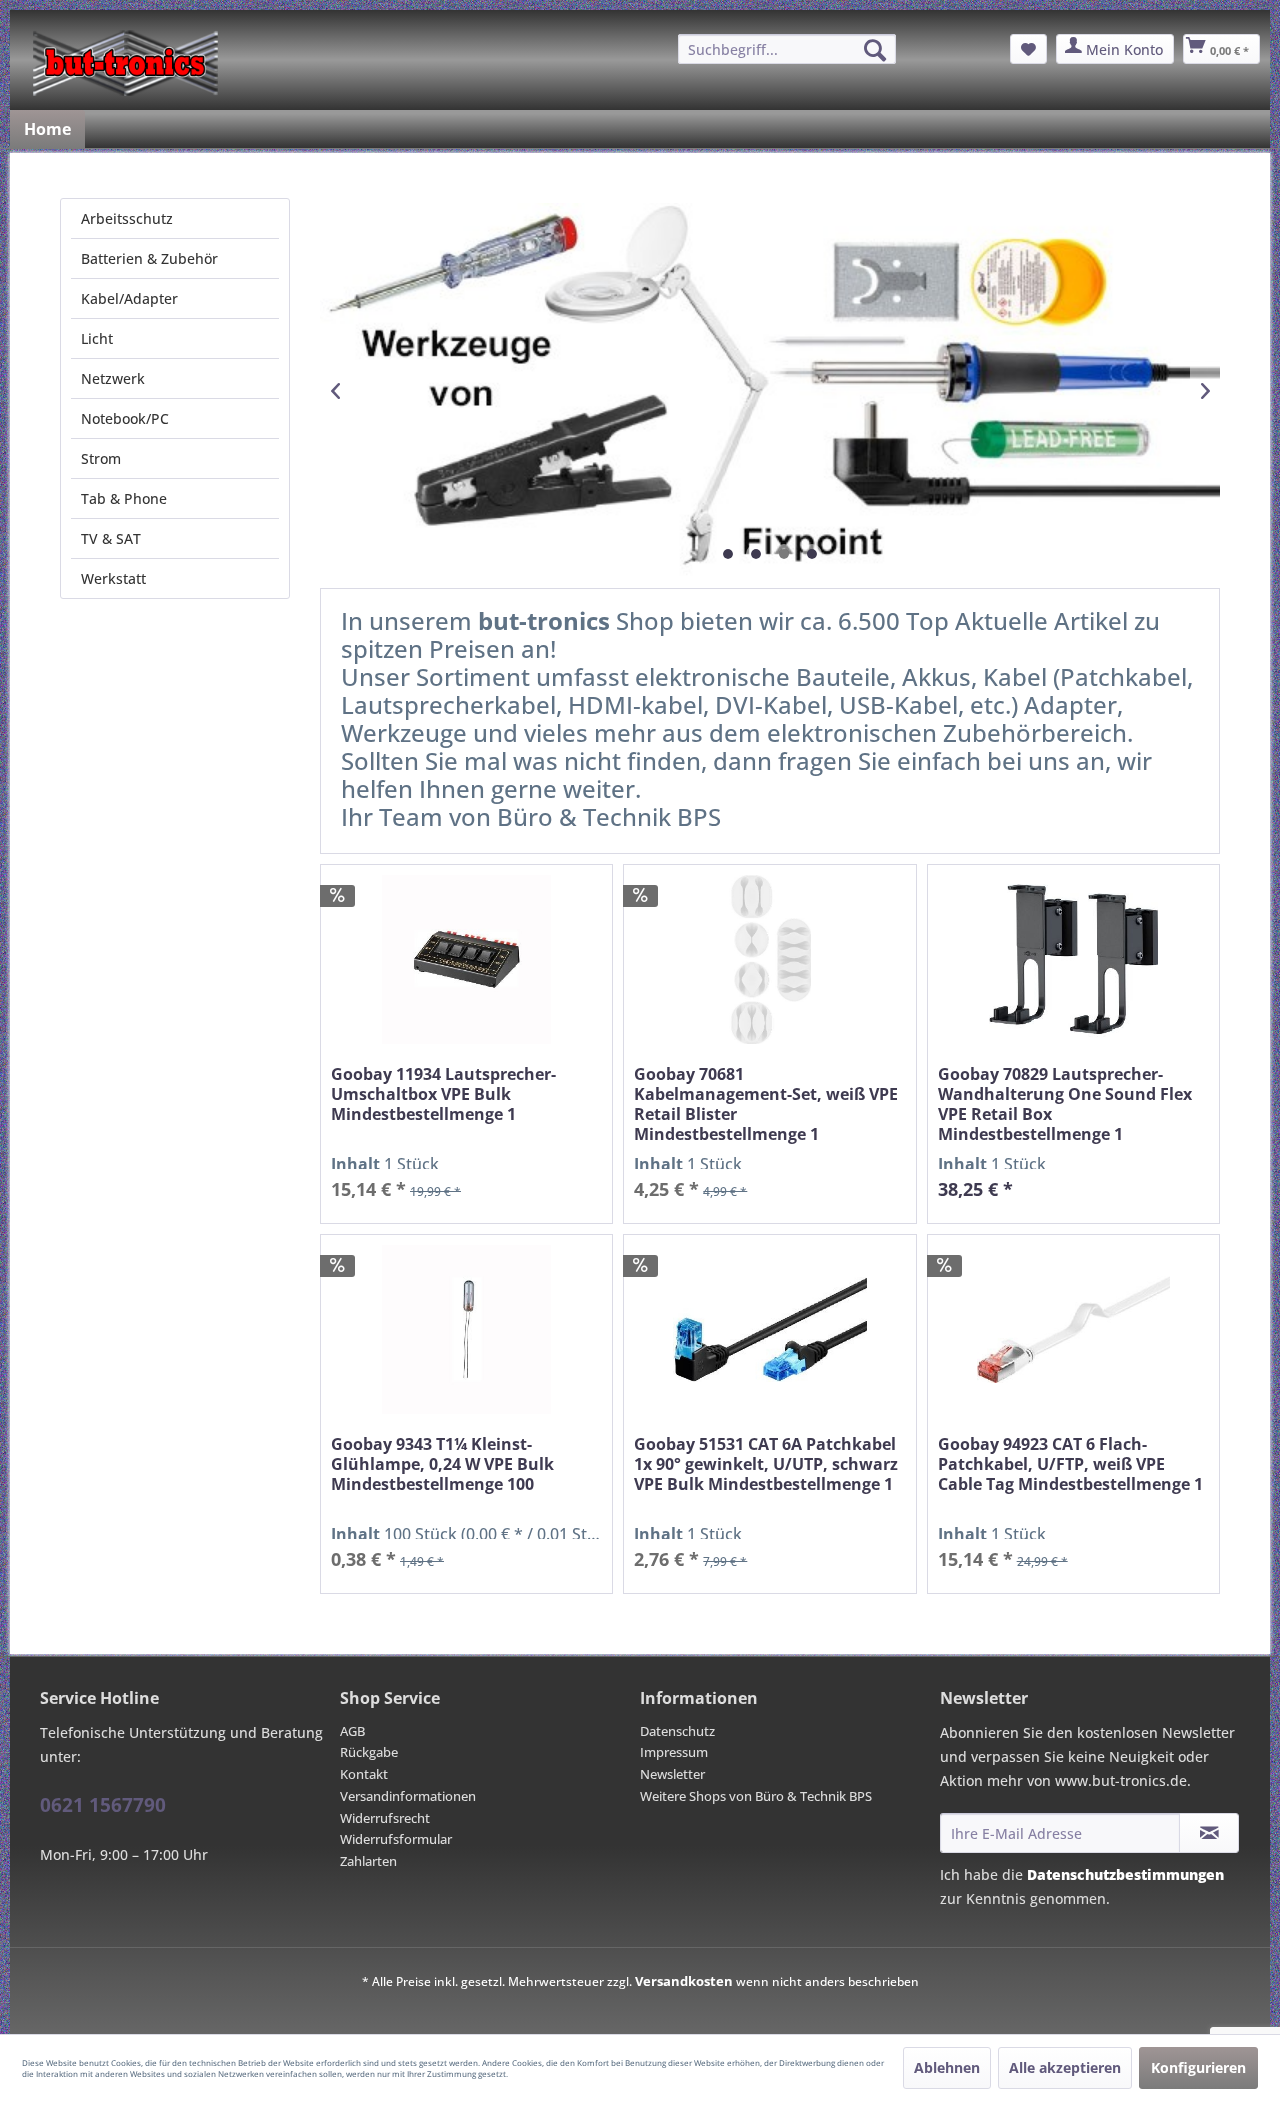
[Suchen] (875, 50)
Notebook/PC (125, 418)
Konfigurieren (1198, 2067)
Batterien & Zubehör (149, 258)
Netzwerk (113, 378)
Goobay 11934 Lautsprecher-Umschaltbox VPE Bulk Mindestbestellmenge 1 (443, 1094)
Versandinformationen (408, 1796)
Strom (101, 458)
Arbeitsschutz (127, 218)
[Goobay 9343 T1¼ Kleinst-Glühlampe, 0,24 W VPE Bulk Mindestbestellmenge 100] (466, 1329)
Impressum (674, 1752)
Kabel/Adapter (129, 298)
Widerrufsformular (396, 1839)
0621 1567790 (103, 1805)
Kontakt (364, 1774)
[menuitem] (787, 49)
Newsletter (672, 1774)
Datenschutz (677, 1731)
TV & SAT (111, 538)
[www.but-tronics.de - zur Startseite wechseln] (125, 63)
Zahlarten (368, 1861)
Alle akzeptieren (1065, 2067)
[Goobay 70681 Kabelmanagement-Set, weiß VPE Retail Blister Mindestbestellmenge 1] (769, 959)
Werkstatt (113, 578)
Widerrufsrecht (385, 1818)
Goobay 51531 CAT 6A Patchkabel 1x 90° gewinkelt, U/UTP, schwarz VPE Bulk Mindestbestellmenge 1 (766, 1464)
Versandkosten (684, 1981)
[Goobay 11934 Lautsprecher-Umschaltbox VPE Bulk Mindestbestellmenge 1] (466, 959)
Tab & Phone (124, 498)
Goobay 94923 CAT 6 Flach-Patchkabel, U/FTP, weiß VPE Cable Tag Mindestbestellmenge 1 (1070, 1464)
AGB (352, 1731)
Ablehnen (947, 2067)
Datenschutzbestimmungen (1125, 1874)
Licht (97, 338)
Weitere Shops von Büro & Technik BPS (756, 1796)
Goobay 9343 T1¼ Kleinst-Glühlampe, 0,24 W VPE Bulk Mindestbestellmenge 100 (442, 1464)
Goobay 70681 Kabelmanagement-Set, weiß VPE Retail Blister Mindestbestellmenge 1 (766, 1104)
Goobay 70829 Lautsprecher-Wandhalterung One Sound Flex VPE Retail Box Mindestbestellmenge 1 (1065, 1104)
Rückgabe (369, 1752)
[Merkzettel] (1028, 49)
